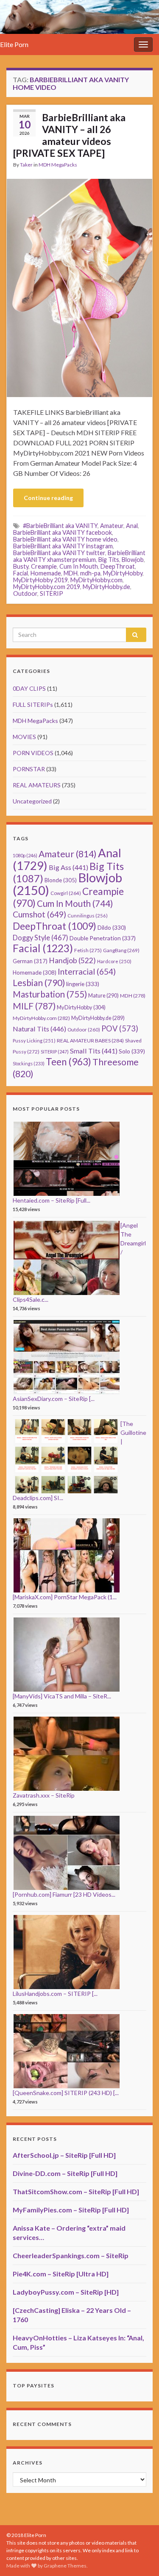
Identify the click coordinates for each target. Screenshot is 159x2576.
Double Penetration (103, 938)
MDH (71, 573)
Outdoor (25, 593)
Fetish (88, 950)
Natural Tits (39, 1029)
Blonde (61, 880)
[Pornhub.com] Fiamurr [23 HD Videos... (64, 1894)
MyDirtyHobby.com (96, 580)
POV (120, 1028)
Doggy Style (40, 938)
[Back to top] (140, 2557)
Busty (21, 566)
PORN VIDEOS (33, 753)
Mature (103, 996)
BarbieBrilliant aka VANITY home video (65, 539)
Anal (132, 526)
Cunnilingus (88, 916)
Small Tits (94, 1051)
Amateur (112, 526)
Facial (21, 573)
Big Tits (109, 560)
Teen (68, 1062)
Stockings (29, 1063)
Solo (132, 1051)
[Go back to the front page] (79, 17)
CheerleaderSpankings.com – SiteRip (71, 2255)
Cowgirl (66, 893)
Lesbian (39, 982)
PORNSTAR (29, 769)
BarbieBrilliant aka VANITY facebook (63, 532)
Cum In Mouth (79, 566)
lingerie (83, 984)
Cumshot (39, 914)
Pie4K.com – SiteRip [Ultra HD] (61, 2274)
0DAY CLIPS (29, 688)
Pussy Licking (34, 1041)
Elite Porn (14, 44)
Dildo (112, 928)
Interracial (87, 971)
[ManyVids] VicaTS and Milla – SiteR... (62, 1696)
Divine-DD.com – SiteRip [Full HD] (65, 2173)
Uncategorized (32, 801)
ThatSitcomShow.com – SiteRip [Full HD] (76, 2191)
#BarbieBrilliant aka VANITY (60, 526)
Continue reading (48, 498)
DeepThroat (118, 566)
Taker (26, 165)
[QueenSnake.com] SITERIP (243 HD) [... (66, 2093)
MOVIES (24, 737)
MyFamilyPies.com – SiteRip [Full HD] (71, 2210)
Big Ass (68, 867)
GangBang (121, 950)
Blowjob (133, 560)
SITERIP (52, 593)
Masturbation (50, 994)
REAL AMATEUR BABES (90, 1041)
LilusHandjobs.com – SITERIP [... (55, 1994)
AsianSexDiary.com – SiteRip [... (54, 1399)
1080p (25, 855)
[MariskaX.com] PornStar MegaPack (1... (65, 1597)
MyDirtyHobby (123, 573)
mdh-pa (90, 573)
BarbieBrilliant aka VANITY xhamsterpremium (79, 556)
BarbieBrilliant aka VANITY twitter (59, 553)
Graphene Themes (65, 2566)
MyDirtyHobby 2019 (40, 580)
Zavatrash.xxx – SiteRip (44, 1795)
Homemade (46, 573)
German (30, 961)
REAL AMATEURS (37, 785)
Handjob (72, 960)
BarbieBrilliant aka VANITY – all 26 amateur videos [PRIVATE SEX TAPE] (69, 135)
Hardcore (114, 961)
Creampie (44, 566)
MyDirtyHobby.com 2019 (47, 587)
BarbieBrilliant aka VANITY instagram (63, 546)
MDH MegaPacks (58, 165)
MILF (34, 1006)
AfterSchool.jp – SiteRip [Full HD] (64, 2155)
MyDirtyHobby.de (106, 587)
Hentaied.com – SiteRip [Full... (52, 1200)
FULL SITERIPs (33, 704)
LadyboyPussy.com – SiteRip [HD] (66, 2292)
